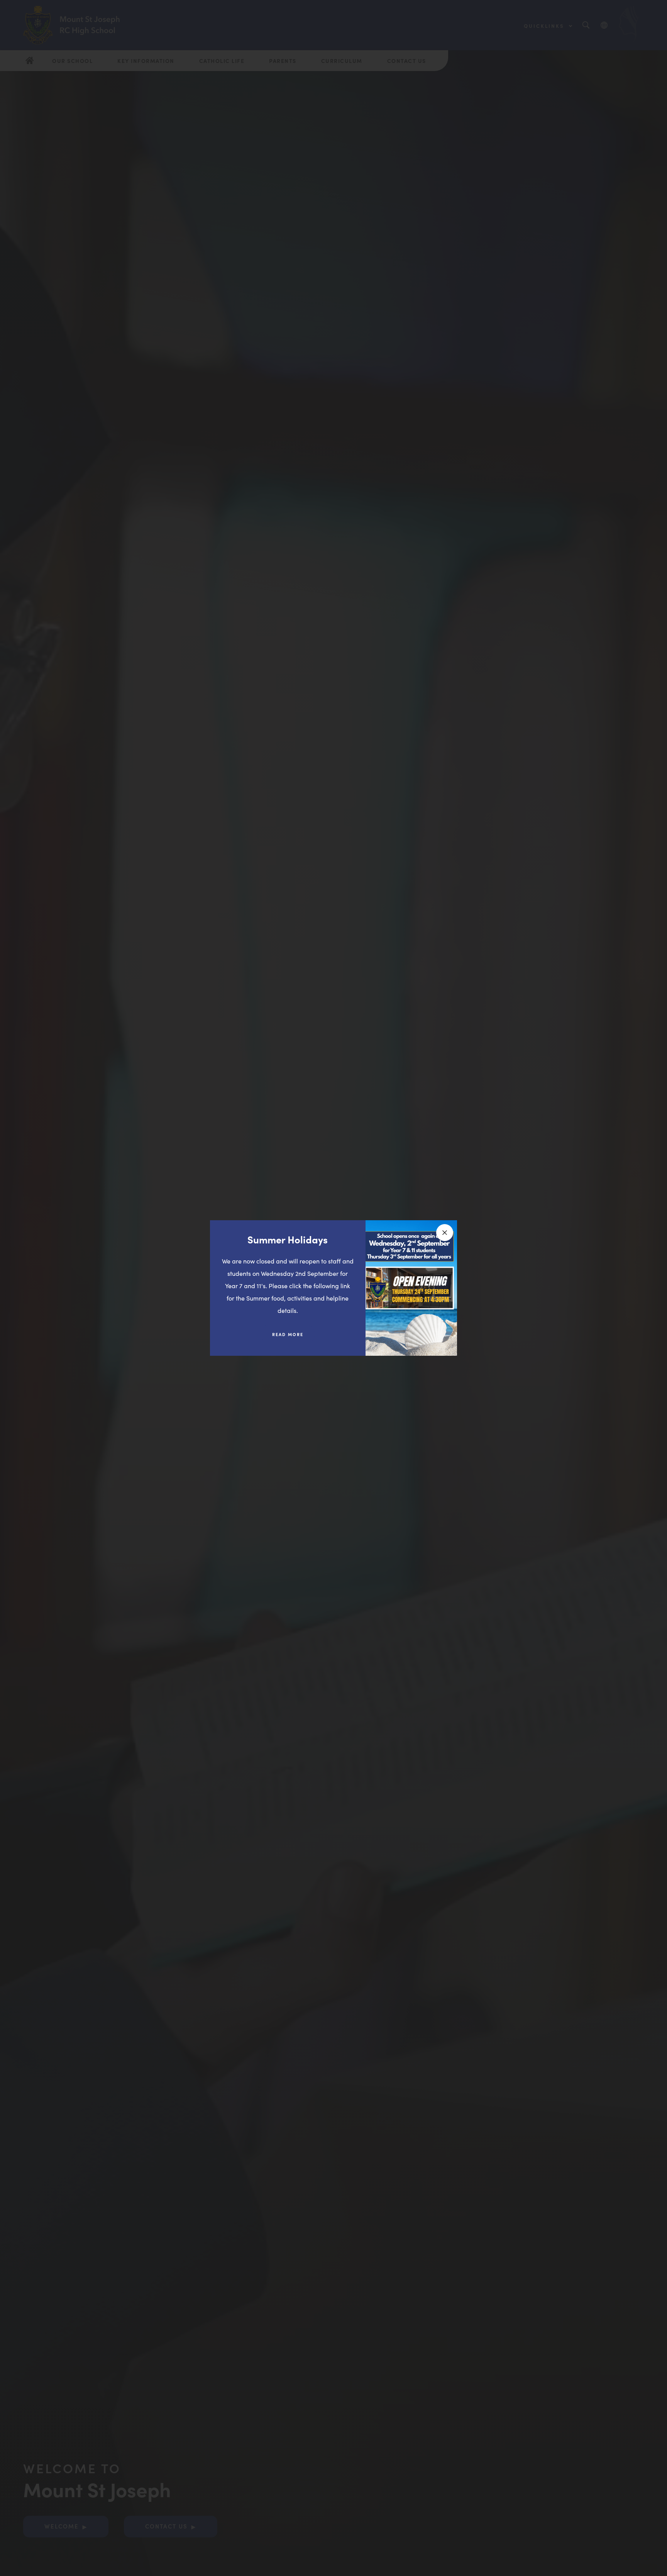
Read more (294, 1337)
